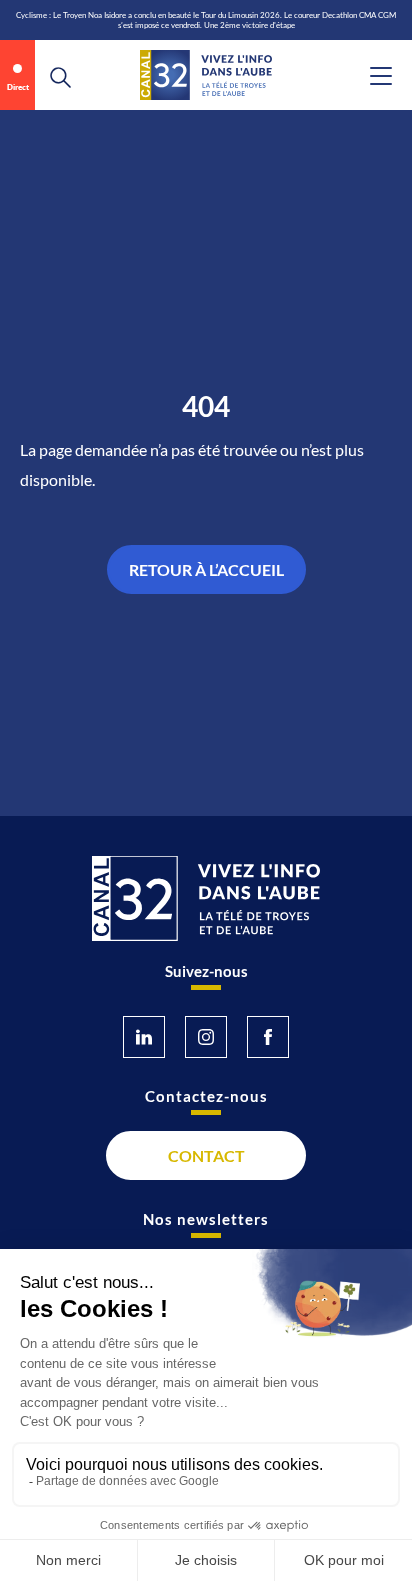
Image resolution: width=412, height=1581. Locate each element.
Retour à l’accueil (206, 569)
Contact (206, 1155)
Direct (18, 87)
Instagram (206, 1037)
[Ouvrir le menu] (381, 76)
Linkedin (144, 1037)
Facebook (268, 1037)
